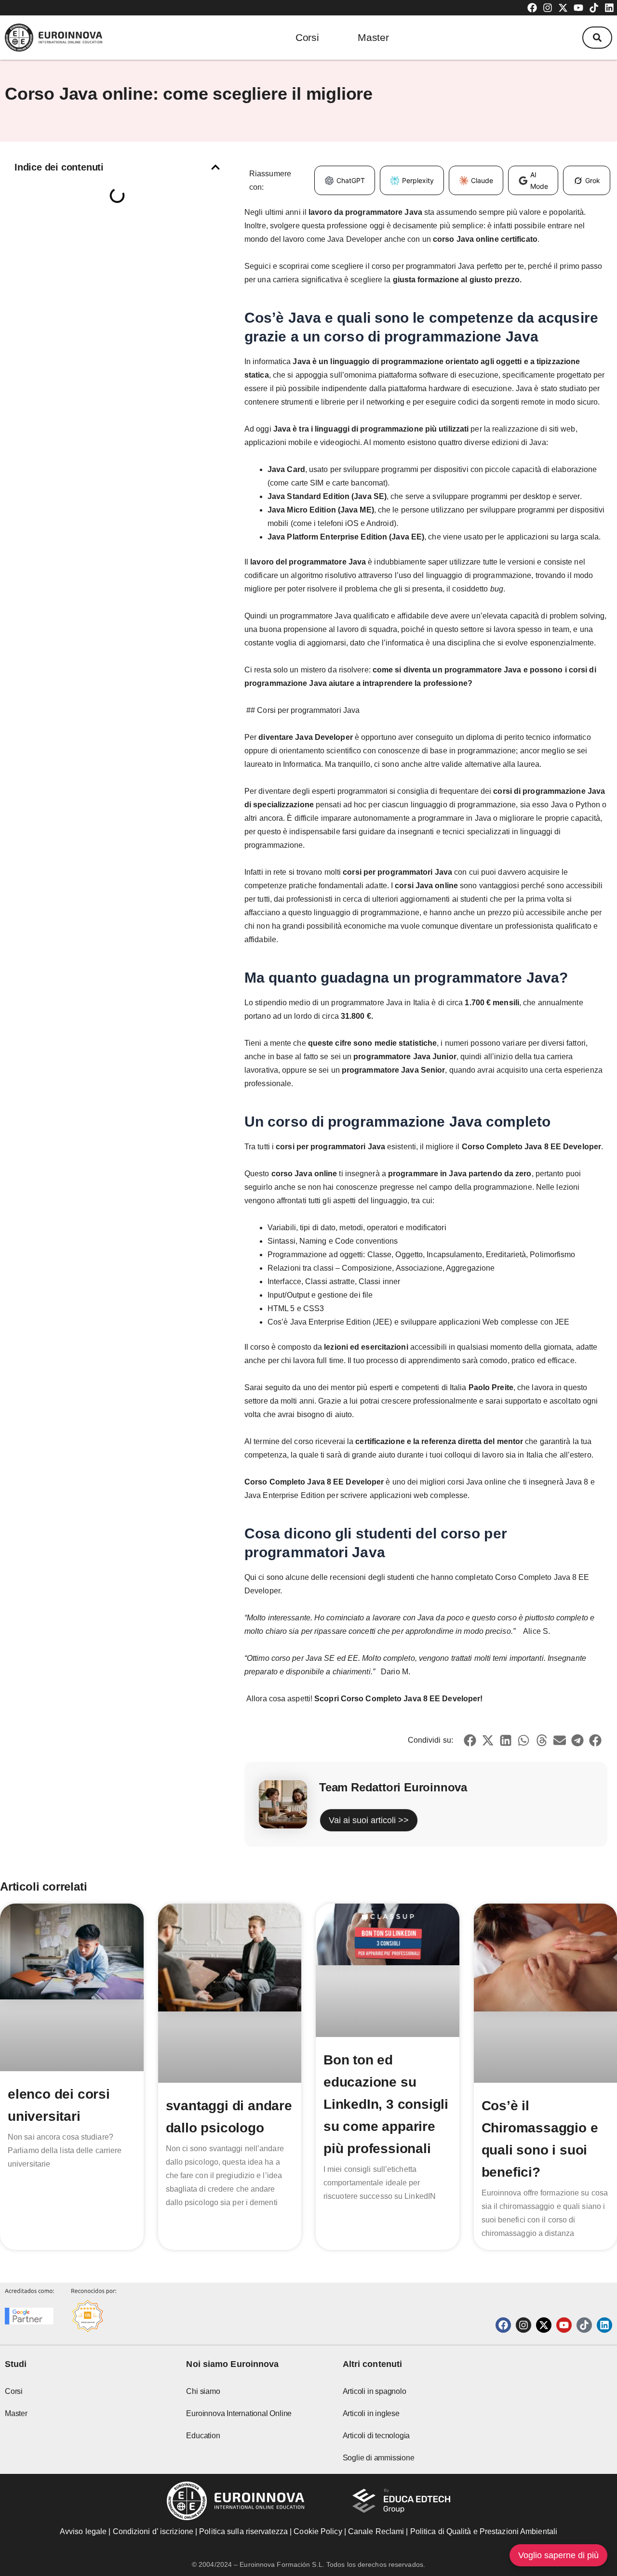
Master (373, 37)
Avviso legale (83, 2531)
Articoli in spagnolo (375, 2391)
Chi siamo (203, 2391)
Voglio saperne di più (558, 2555)
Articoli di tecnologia (376, 2436)
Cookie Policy (318, 2531)
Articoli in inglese (371, 2413)
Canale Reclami (377, 2531)
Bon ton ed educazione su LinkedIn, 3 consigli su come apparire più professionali (386, 2104)
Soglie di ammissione (379, 2458)
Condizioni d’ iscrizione (153, 2531)
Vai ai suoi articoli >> (369, 1820)
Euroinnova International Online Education (239, 2425)
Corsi (307, 37)
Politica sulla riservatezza (243, 2531)
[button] (597, 38)
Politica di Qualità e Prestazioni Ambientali (484, 2531)
